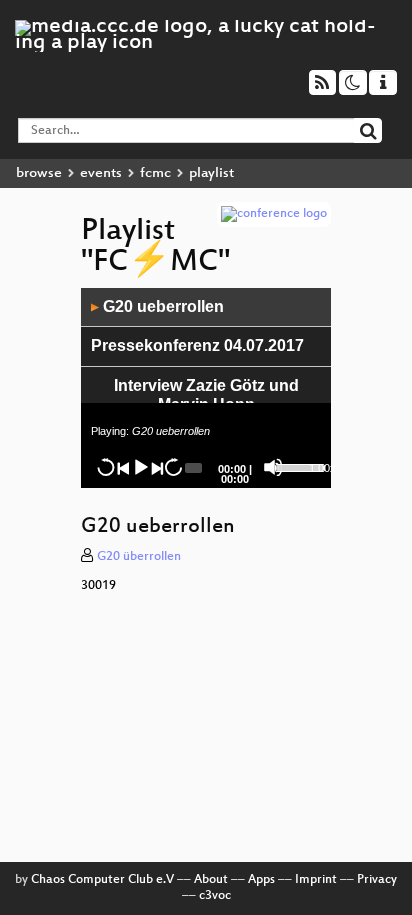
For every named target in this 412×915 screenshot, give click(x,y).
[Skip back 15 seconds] (106, 467)
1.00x (322, 468)
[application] (206, 388)
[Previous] (123, 467)
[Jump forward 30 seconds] (173, 467)
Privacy (377, 880)
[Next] (156, 467)
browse (39, 173)
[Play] (140, 467)
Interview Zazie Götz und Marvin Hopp (206, 395)
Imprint (316, 880)
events (101, 173)
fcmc (155, 173)
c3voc (215, 896)
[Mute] (273, 467)
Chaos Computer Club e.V (102, 880)
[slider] (289, 466)
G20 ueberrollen (157, 306)
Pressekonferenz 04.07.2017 (197, 345)
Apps (261, 880)
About (211, 880)
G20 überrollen (139, 557)
